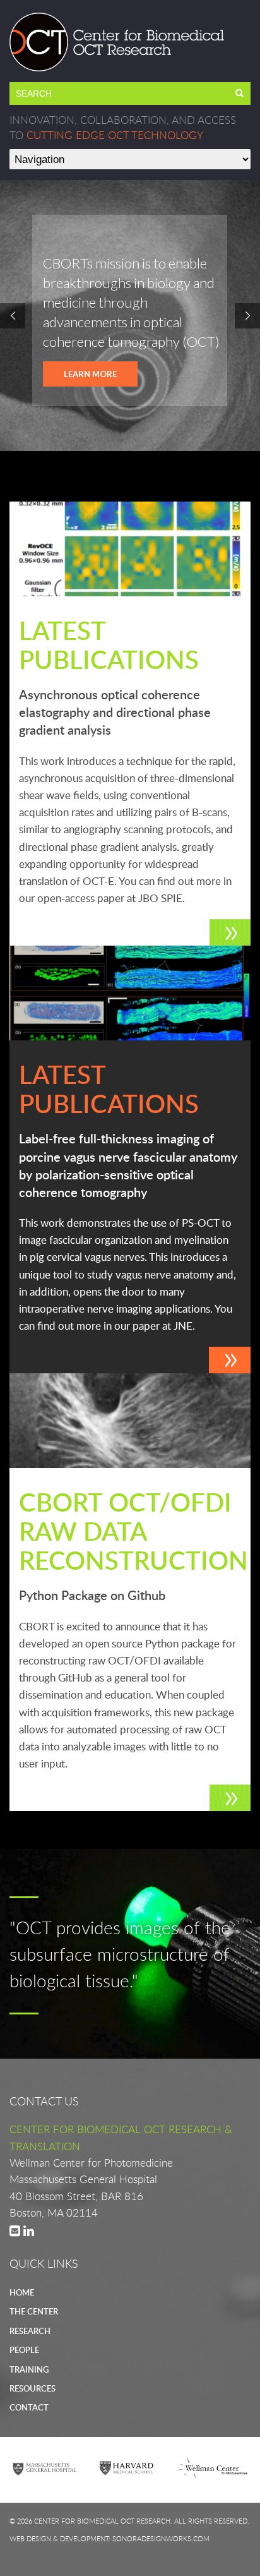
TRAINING (29, 2369)
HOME (22, 2292)
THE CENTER (34, 2311)
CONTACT (29, 2407)
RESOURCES (32, 2388)
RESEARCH (30, 2331)
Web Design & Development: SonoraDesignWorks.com (109, 2538)
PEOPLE (24, 2350)
